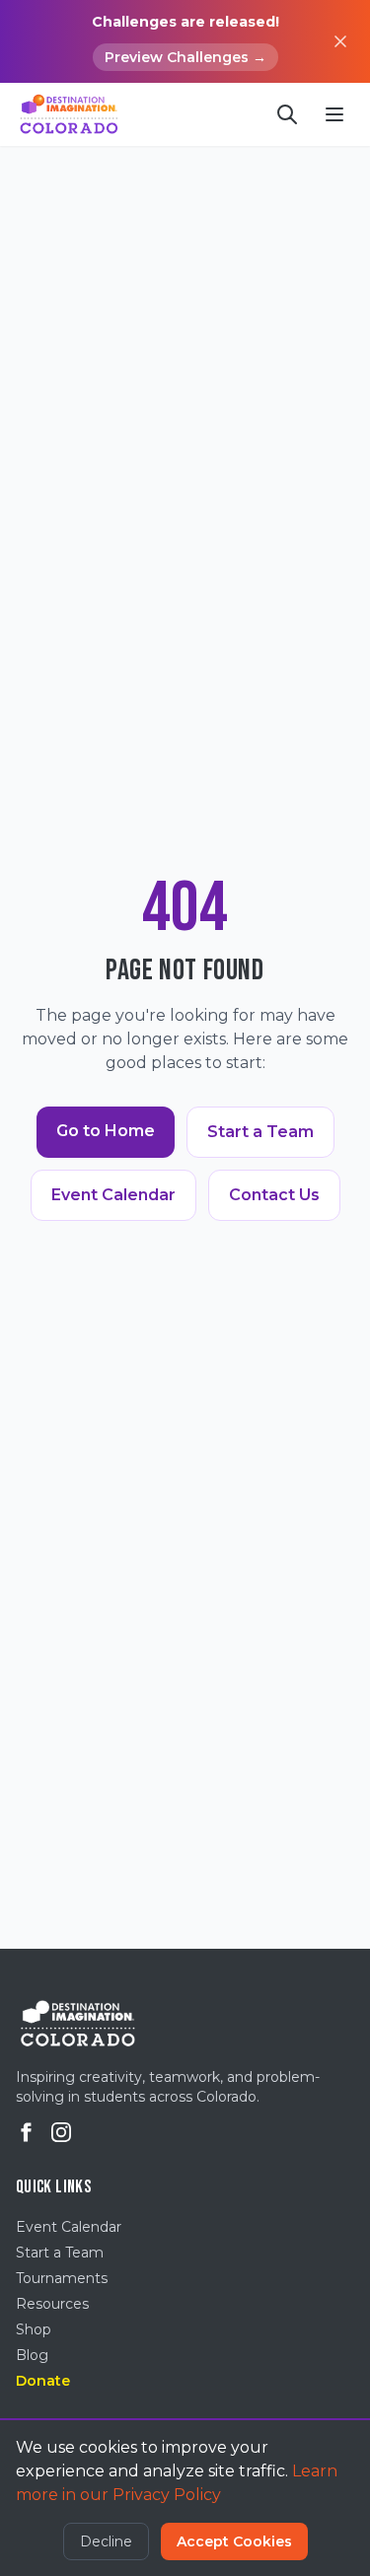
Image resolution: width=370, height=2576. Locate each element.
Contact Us (274, 1195)
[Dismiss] (340, 41)
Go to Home (106, 1131)
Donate (43, 2381)
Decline (106, 2541)
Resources (52, 2304)
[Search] (287, 114)
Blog (32, 2355)
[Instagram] (61, 2132)
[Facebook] (26, 2132)
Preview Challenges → (185, 57)
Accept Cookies (234, 2541)
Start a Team (260, 1132)
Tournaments (62, 2278)
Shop (34, 2329)
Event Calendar (113, 1195)
